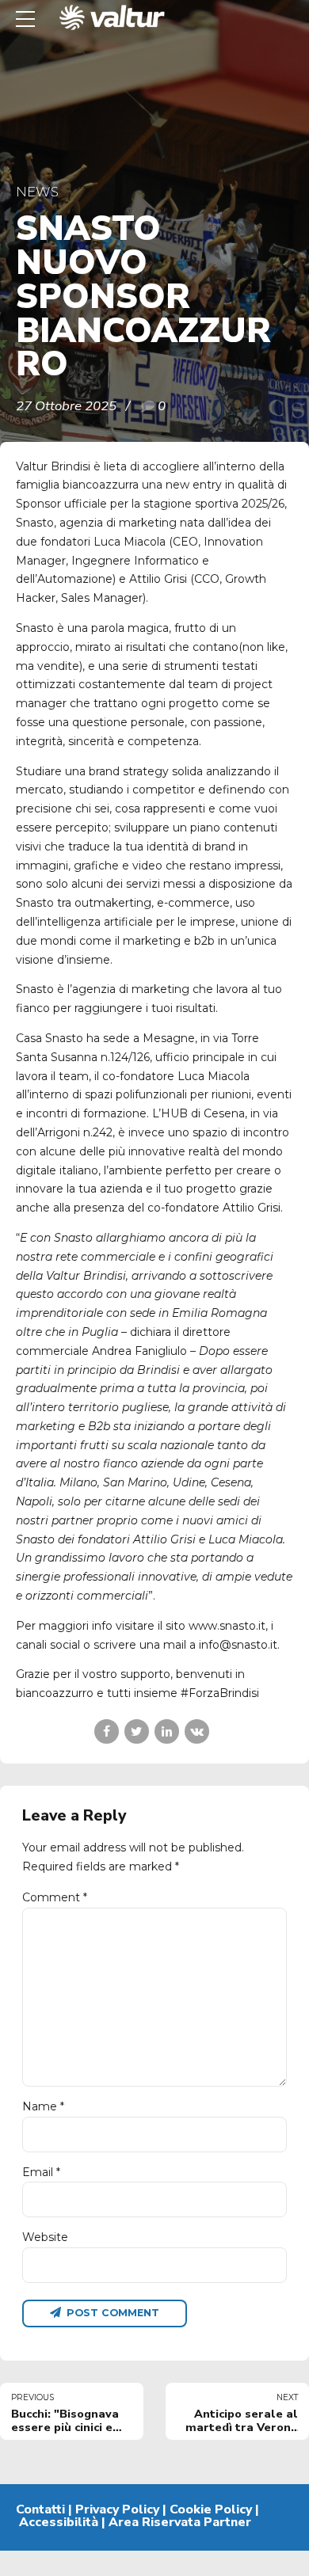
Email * (41, 2172)
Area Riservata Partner (180, 2522)
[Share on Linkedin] (167, 1731)
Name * (43, 2106)
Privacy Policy (117, 2509)
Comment (55, 1897)
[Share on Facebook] (107, 1731)
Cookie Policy (211, 2509)
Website (45, 2237)
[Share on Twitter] (137, 1731)
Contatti (40, 2509)
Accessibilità (59, 2522)
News (37, 192)
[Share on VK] (197, 1731)
